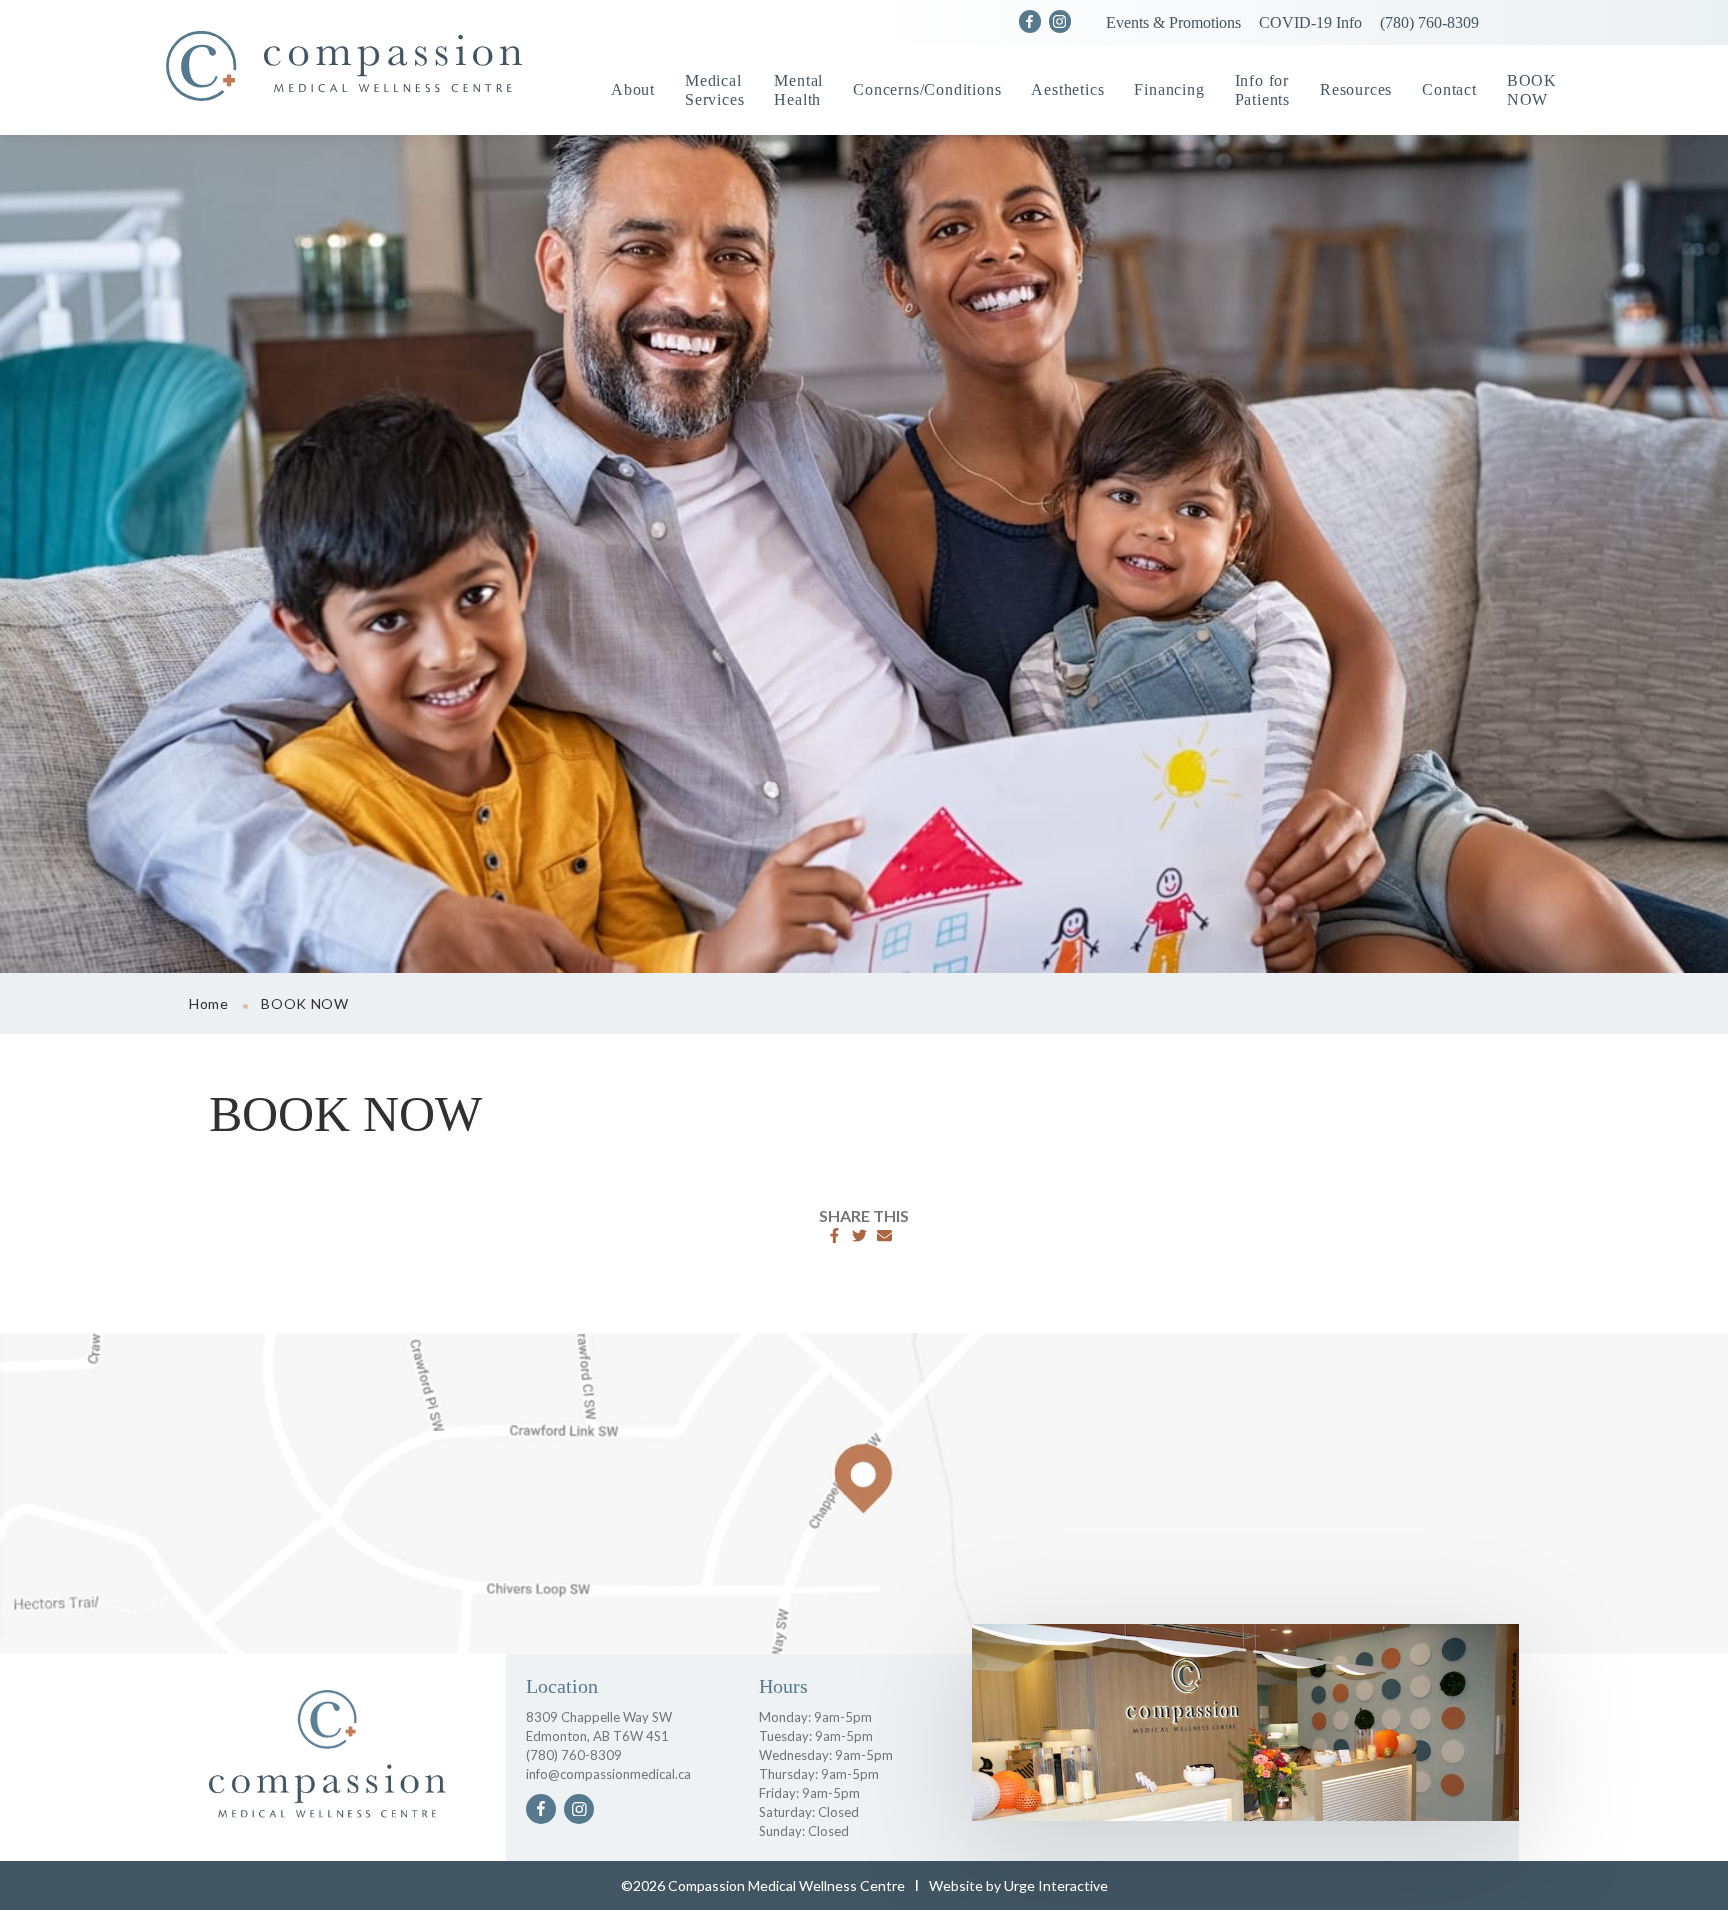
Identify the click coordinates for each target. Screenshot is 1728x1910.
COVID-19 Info (1310, 22)
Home (209, 1003)
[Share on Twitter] (859, 1235)
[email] (884, 1235)
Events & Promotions (1173, 22)
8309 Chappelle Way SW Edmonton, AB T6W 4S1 (599, 1726)
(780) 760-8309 (1429, 22)
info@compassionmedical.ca (608, 1774)
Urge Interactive (1056, 1885)
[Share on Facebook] (834, 1235)
